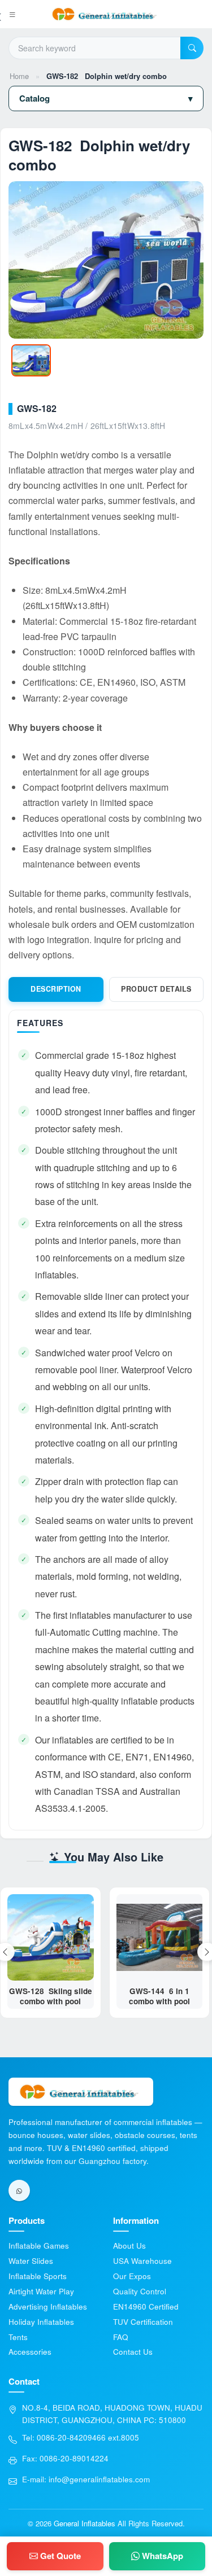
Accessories (30, 2352)
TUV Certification (143, 2322)
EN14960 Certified (146, 2306)
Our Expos (132, 2276)
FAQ (121, 2337)
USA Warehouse (142, 2261)
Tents (18, 2337)
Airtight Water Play (41, 2291)
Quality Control (140, 2291)
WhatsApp (161, 2556)
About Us (129, 2246)
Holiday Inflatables (41, 2322)
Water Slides (31, 2261)
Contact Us (133, 2352)
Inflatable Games (39, 2246)
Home (19, 76)
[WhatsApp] (19, 2191)
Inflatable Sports (38, 2276)
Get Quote (59, 2556)
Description (56, 989)
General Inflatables (85, 2523)
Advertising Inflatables (48, 2306)
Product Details (156, 989)
